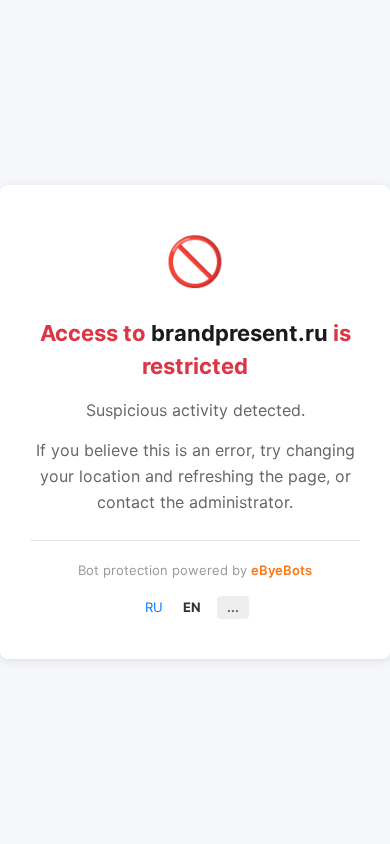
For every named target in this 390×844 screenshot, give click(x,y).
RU (154, 607)
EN (192, 607)
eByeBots (281, 570)
